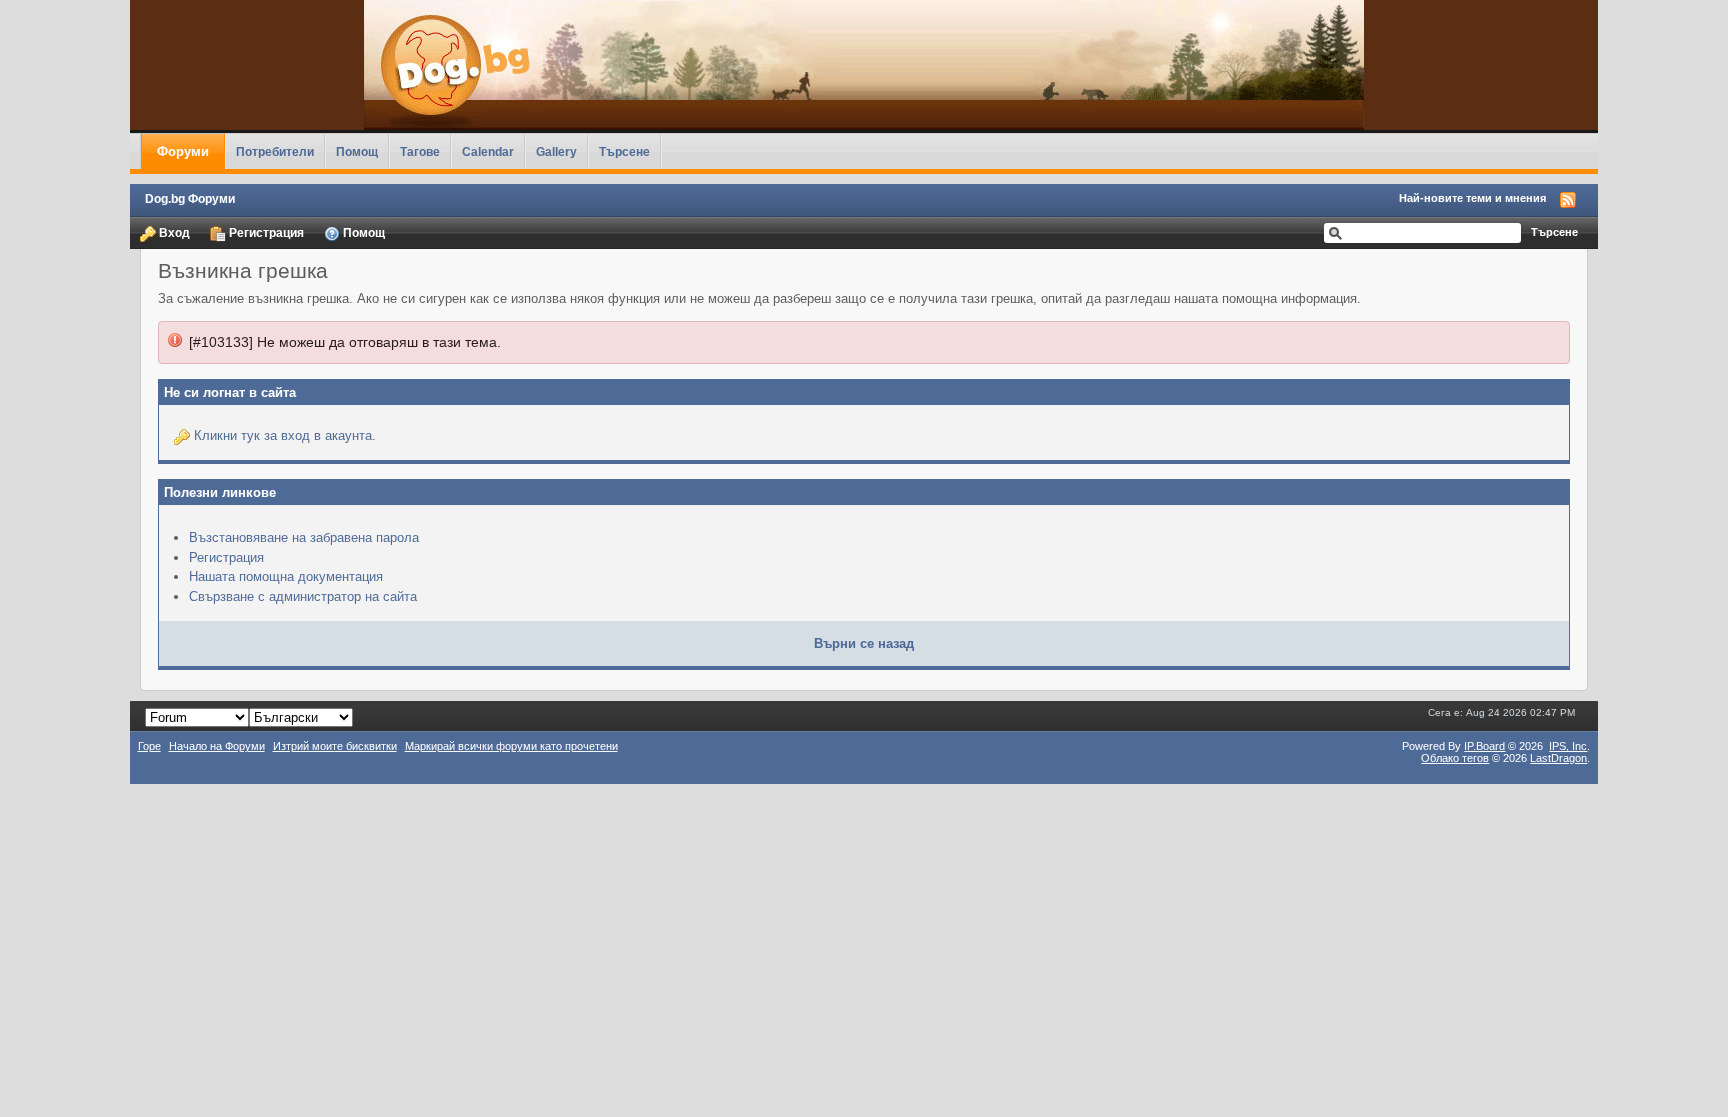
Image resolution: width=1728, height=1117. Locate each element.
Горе (149, 746)
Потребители (275, 151)
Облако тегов (1455, 758)
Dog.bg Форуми (190, 198)
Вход (173, 232)
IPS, (1568, 746)
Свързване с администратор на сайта (303, 596)
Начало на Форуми (217, 746)
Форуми (183, 151)
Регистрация (265, 232)
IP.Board (1484, 746)
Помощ (357, 151)
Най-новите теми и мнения (1472, 198)
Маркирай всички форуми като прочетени (511, 746)
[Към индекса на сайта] (864, 65)
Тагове (420, 151)
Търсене (624, 151)
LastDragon (1558, 758)
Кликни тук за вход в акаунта (283, 435)
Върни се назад (864, 643)
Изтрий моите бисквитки (335, 746)
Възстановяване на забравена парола (304, 537)
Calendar (488, 151)
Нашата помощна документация (286, 576)
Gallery (556, 151)
